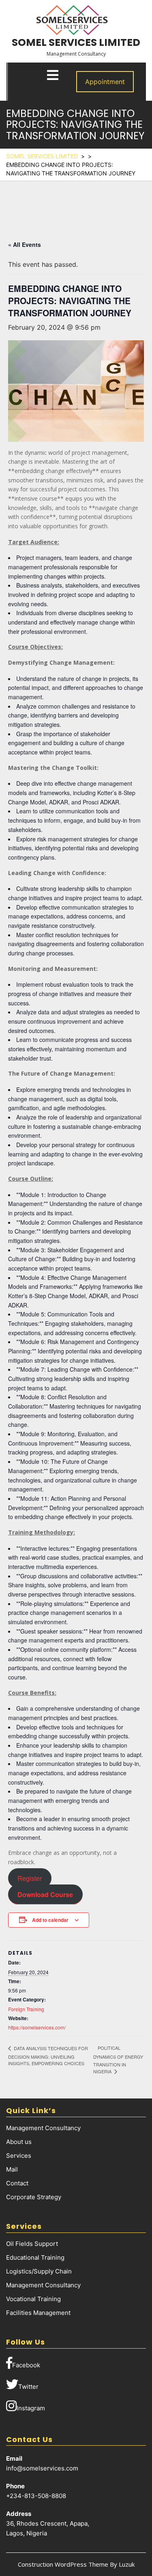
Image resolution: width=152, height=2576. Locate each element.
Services (19, 2156)
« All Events (25, 244)
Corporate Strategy (34, 2197)
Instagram (31, 2408)
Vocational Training (33, 2299)
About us (19, 2142)
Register (30, 1878)
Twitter (28, 2387)
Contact (17, 2183)
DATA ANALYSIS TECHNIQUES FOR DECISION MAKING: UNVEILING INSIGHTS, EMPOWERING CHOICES (48, 2056)
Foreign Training (26, 2009)
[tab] (53, 75)
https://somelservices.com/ (37, 2027)
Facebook (26, 2365)
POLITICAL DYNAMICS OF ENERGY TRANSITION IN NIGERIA (118, 2059)
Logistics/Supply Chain (39, 2271)
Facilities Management (38, 2313)
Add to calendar (50, 1920)
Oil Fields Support (32, 2244)
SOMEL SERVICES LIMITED (76, 42)
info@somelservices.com (42, 2468)
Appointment (105, 82)
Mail (12, 2169)
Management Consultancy (43, 2128)
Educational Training (35, 2257)
